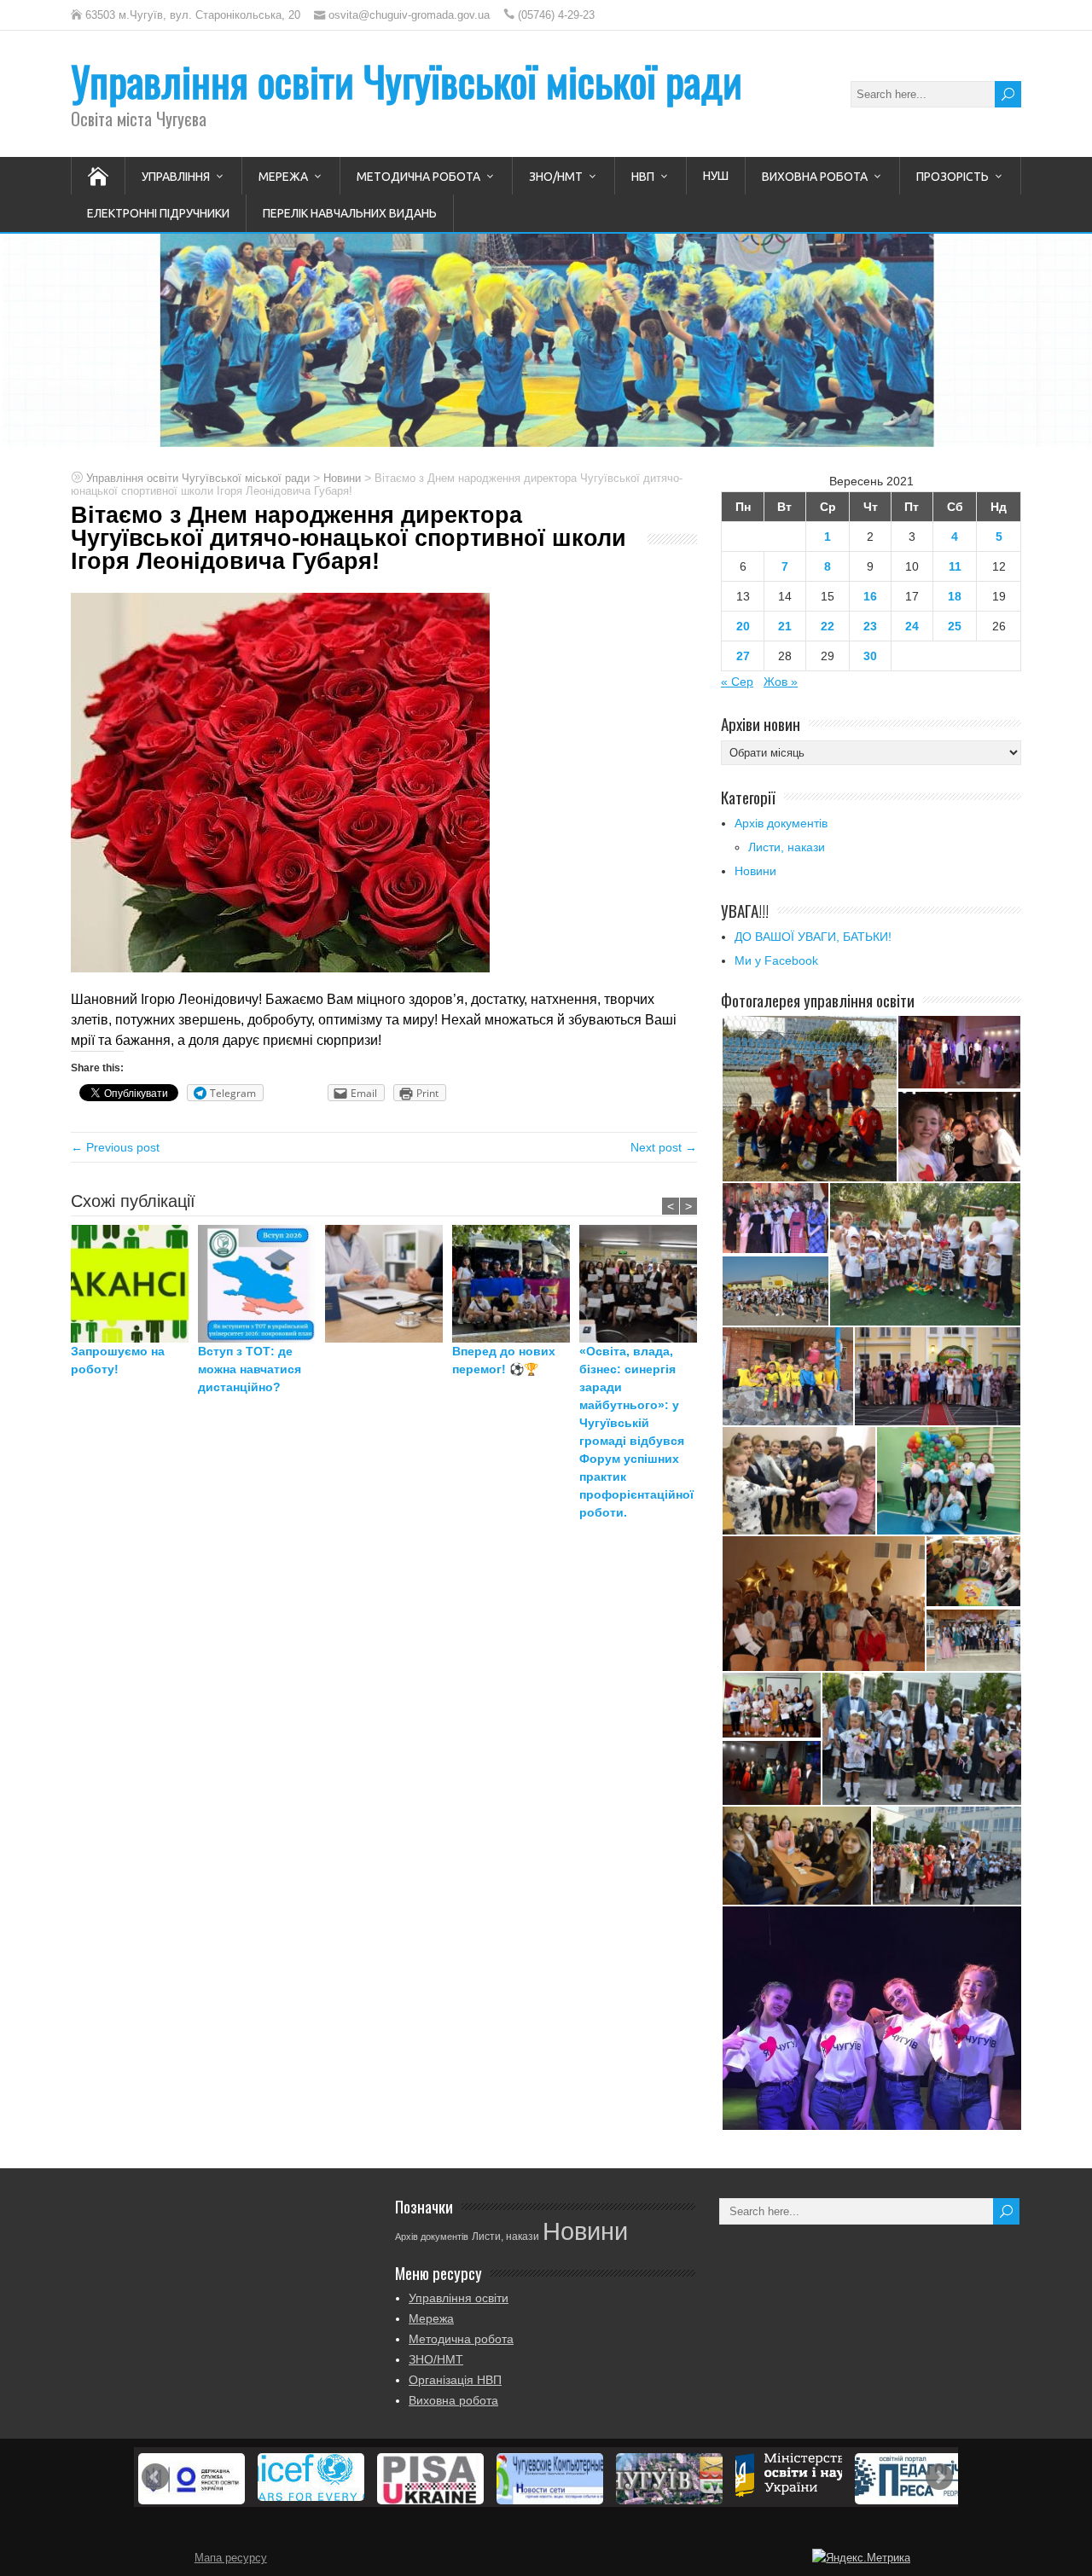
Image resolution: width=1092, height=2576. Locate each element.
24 (912, 626)
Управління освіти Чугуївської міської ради (407, 81)
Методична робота (418, 177)
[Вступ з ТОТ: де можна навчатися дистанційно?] (261, 1284)
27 (743, 656)
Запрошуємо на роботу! (118, 1360)
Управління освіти (459, 2298)
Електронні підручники (158, 213)
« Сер (737, 682)
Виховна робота (815, 177)
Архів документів (781, 823)
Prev (155, 2477)
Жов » (781, 682)
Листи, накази (787, 847)
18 (955, 596)
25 (955, 626)
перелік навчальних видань (350, 213)
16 (870, 596)
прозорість (953, 177)
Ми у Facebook (776, 960)
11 (955, 566)
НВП (643, 177)
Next (939, 2477)
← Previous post (115, 1147)
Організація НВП (455, 2380)
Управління (176, 177)
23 (870, 626)
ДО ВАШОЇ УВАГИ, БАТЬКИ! (813, 937)
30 (870, 656)
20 (743, 626)
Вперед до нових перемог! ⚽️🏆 (504, 1360)
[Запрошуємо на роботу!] (134, 1284)
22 (828, 626)
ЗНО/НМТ (556, 177)
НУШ (716, 176)
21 (785, 626)
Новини (755, 871)
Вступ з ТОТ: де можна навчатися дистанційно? (250, 1369)
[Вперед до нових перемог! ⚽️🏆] (516, 1284)
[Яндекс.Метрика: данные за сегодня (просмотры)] (861, 2558)
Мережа (283, 177)
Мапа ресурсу (231, 2558)
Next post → (664, 1147)
